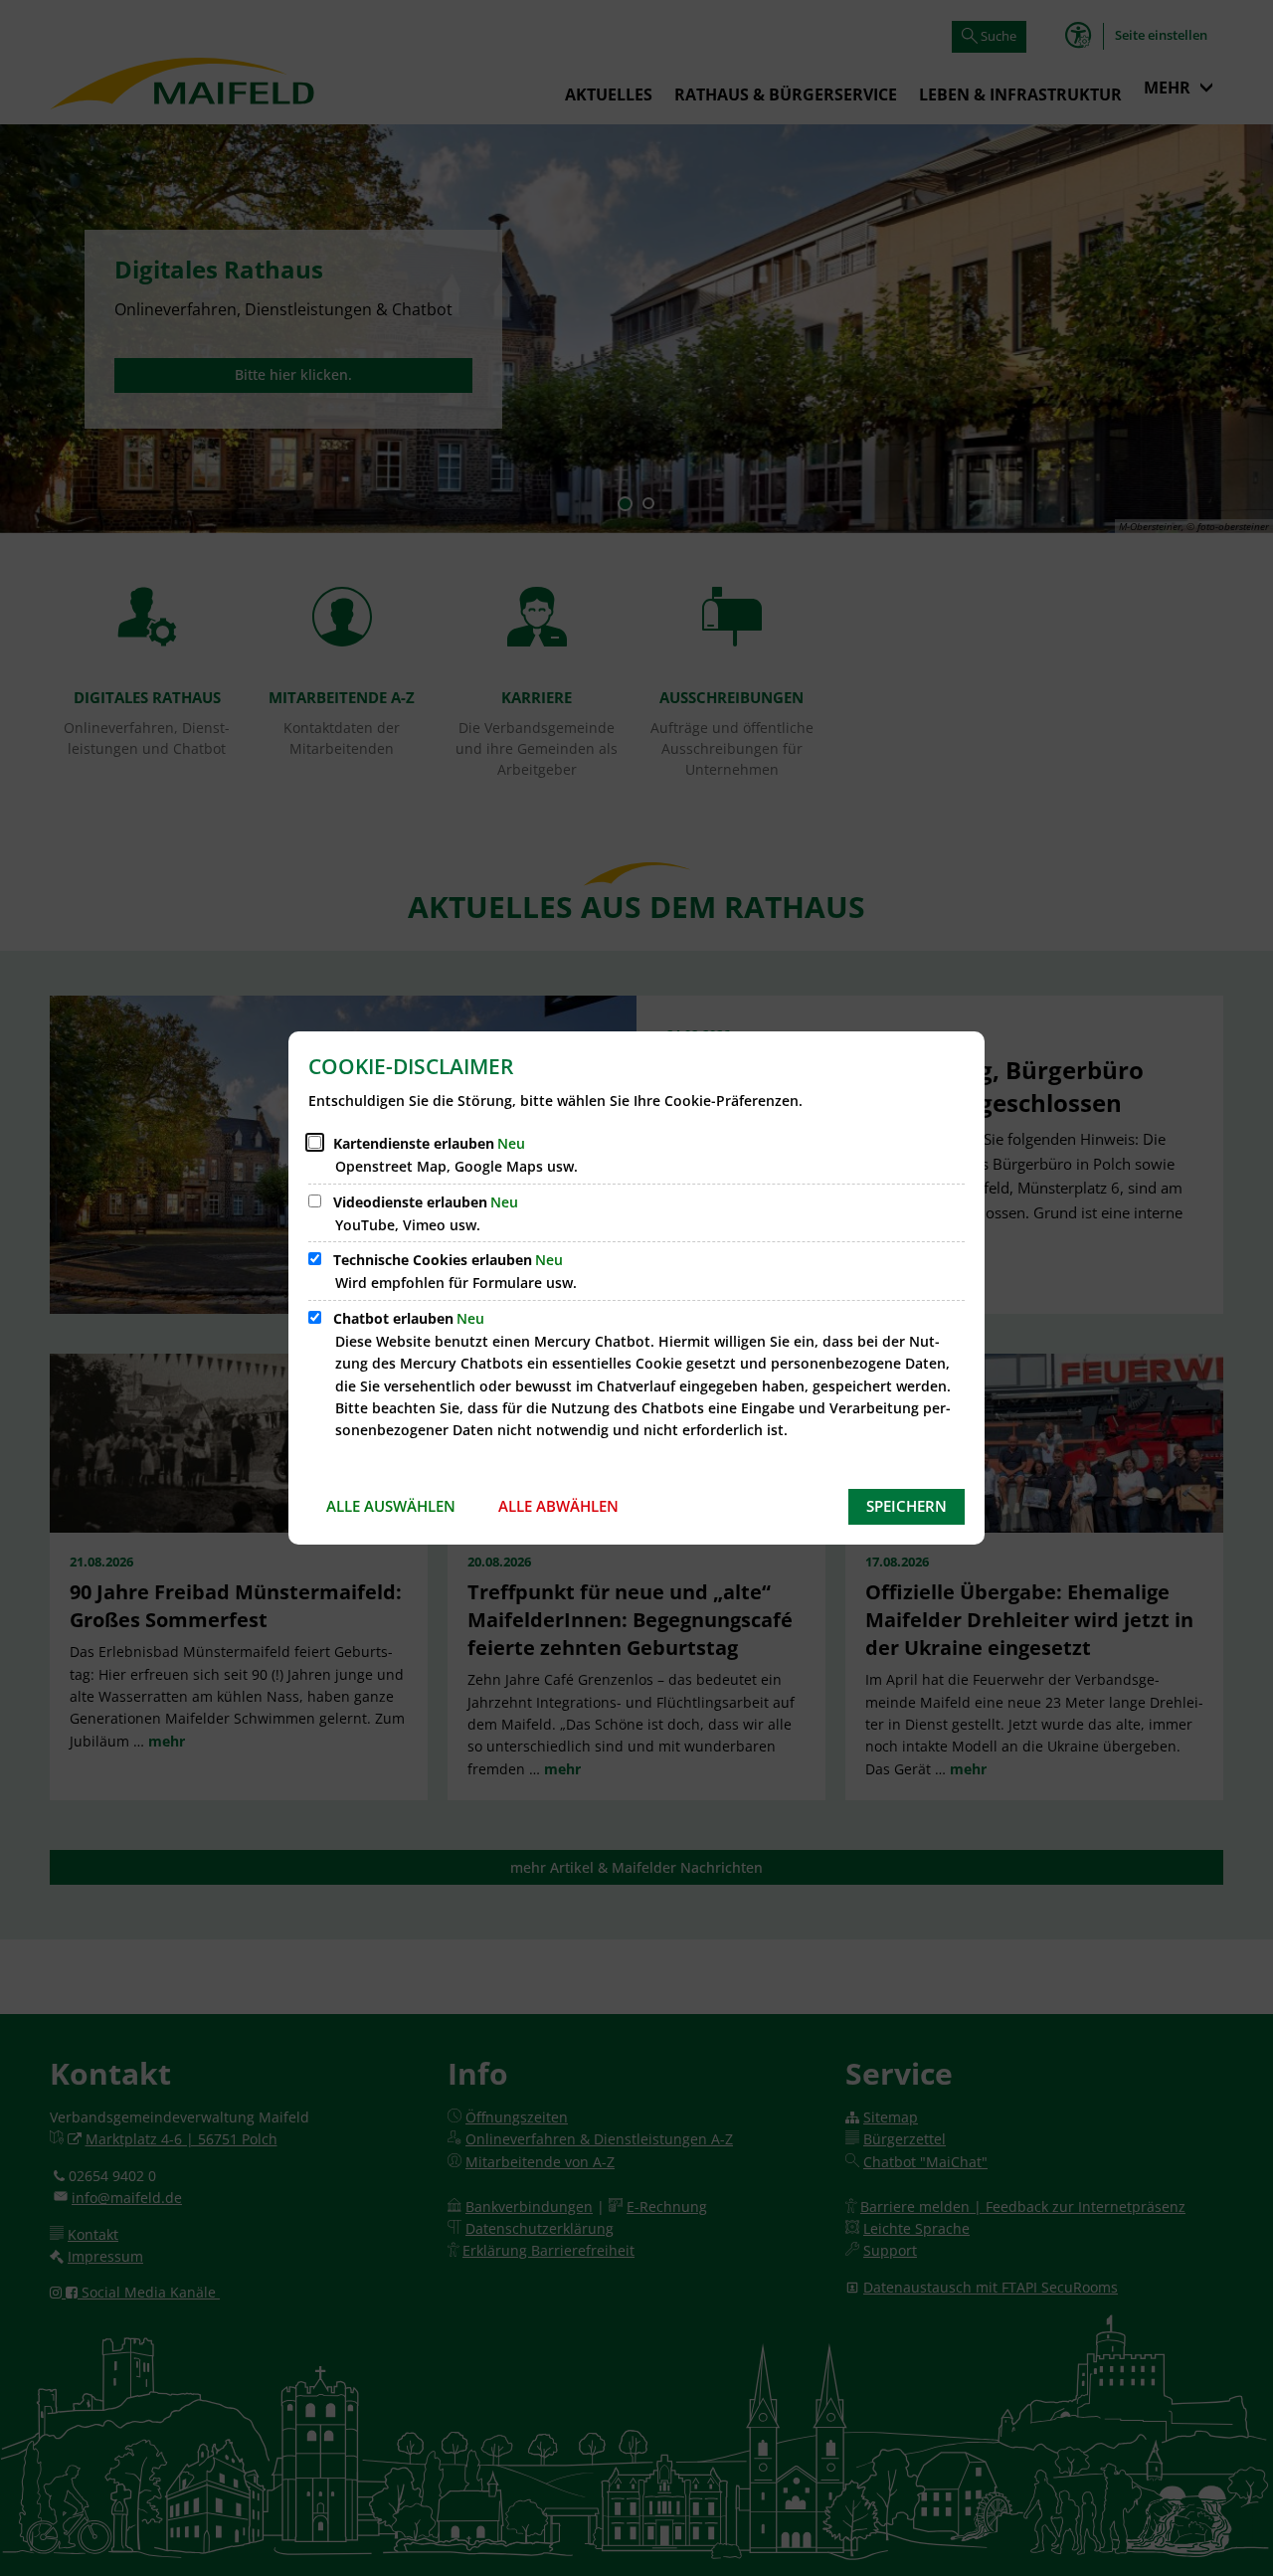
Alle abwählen (558, 1506)
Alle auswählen (391, 1506)
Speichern (907, 1506)
